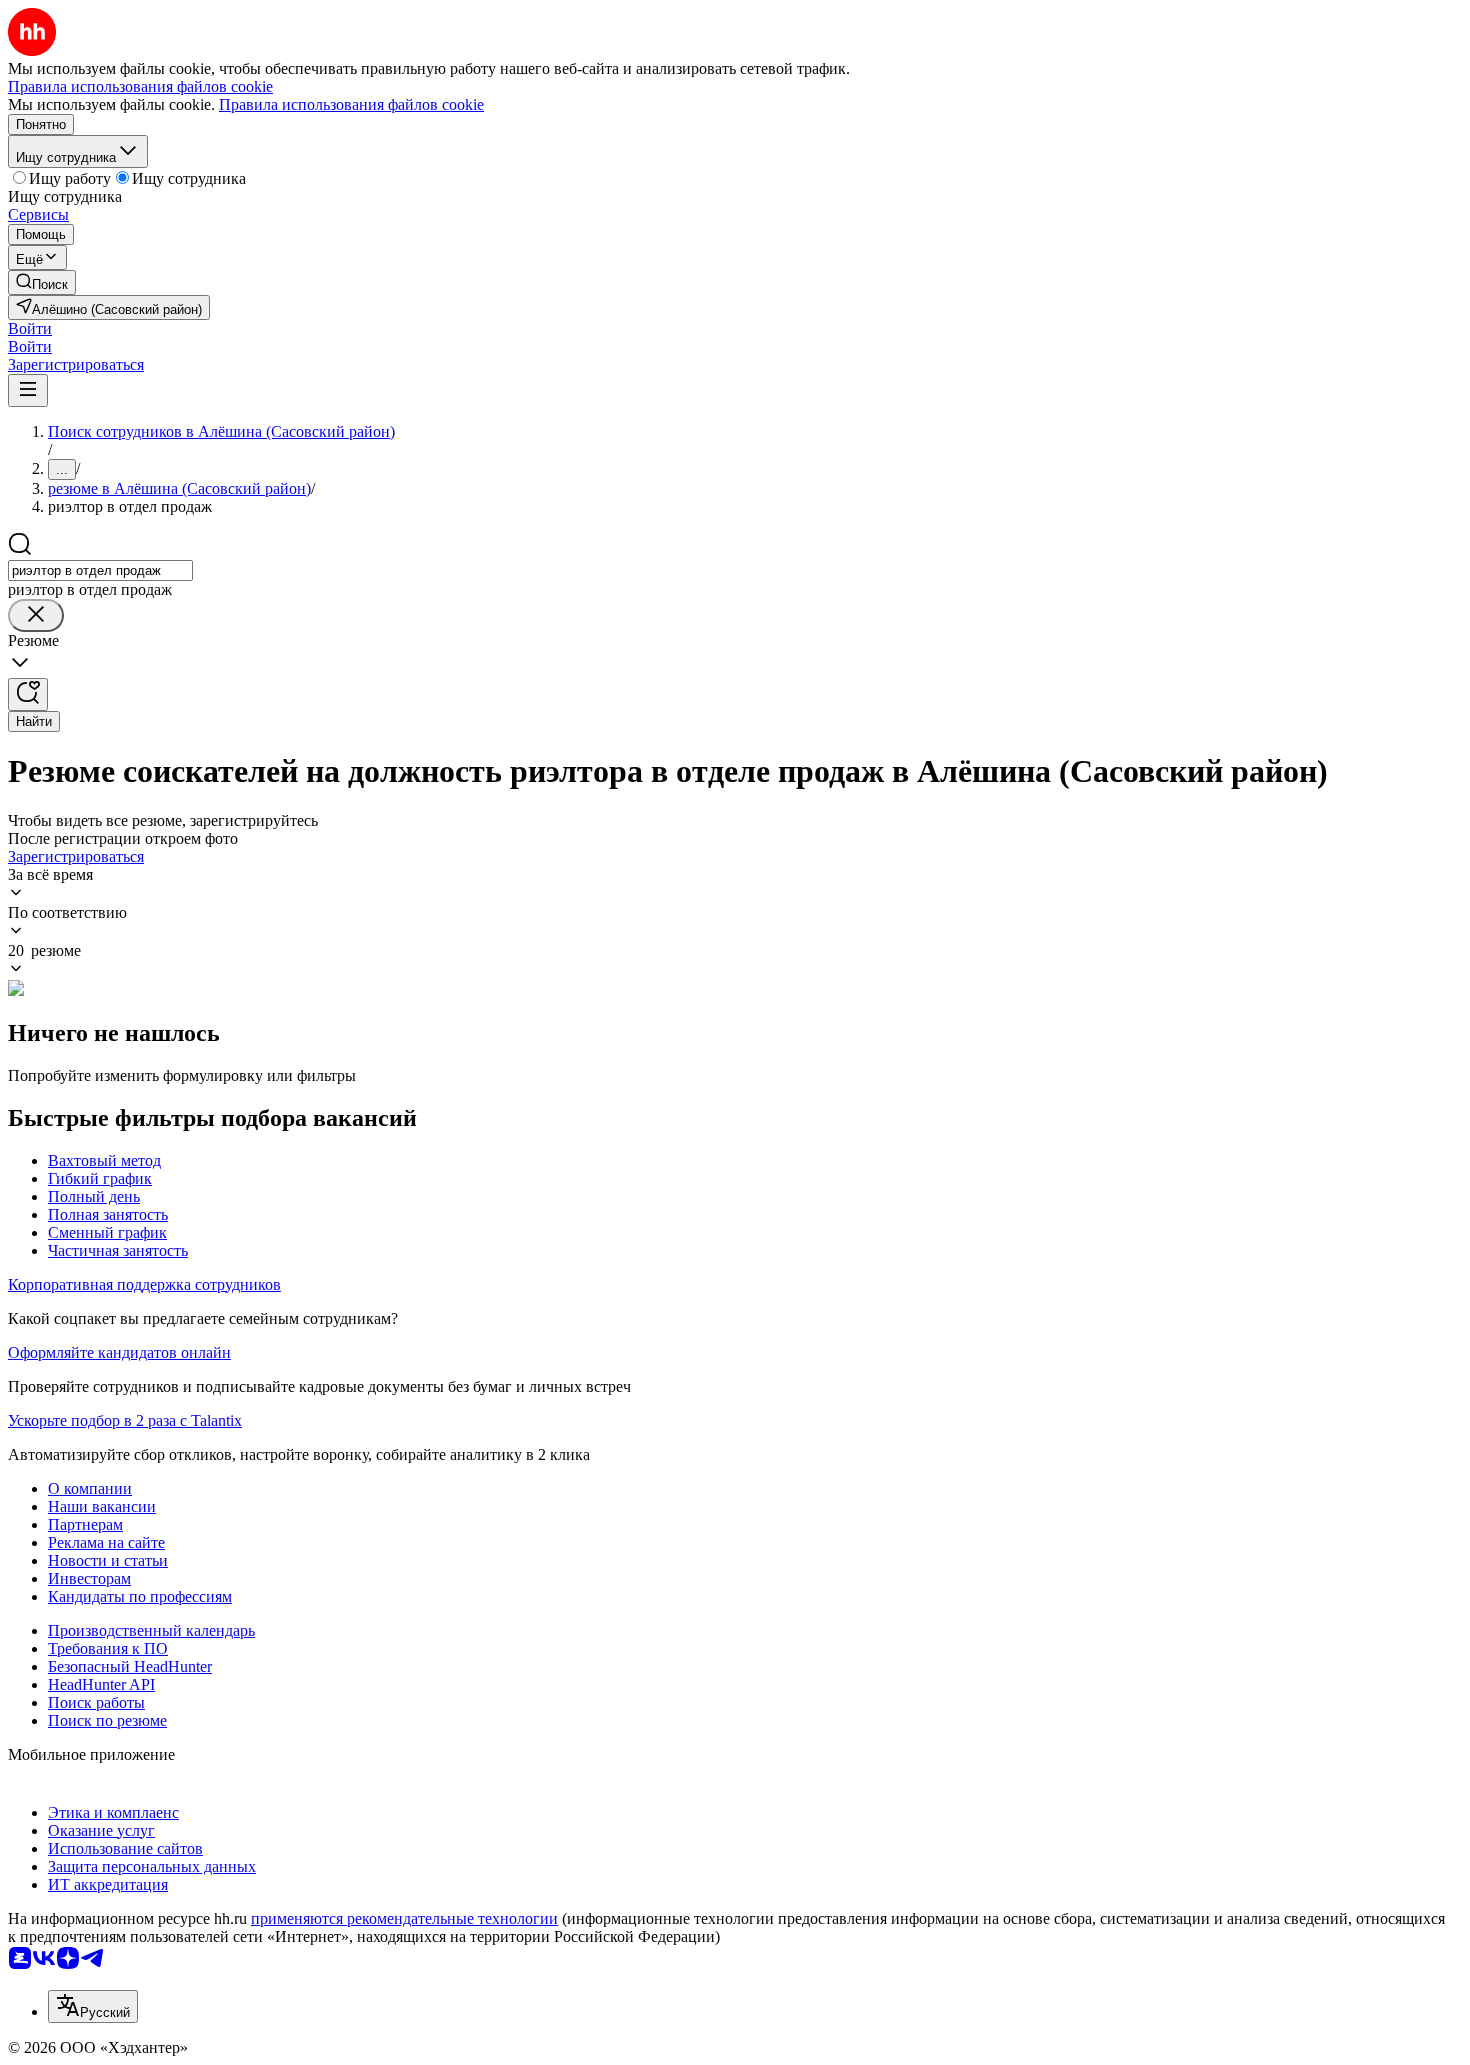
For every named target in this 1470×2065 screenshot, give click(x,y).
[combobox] (100, 570)
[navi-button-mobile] (28, 390)
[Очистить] (36, 615)
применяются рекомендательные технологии (404, 1918)
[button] (30, 328)
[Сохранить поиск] (28, 694)
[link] (42, 282)
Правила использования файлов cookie (351, 104)
